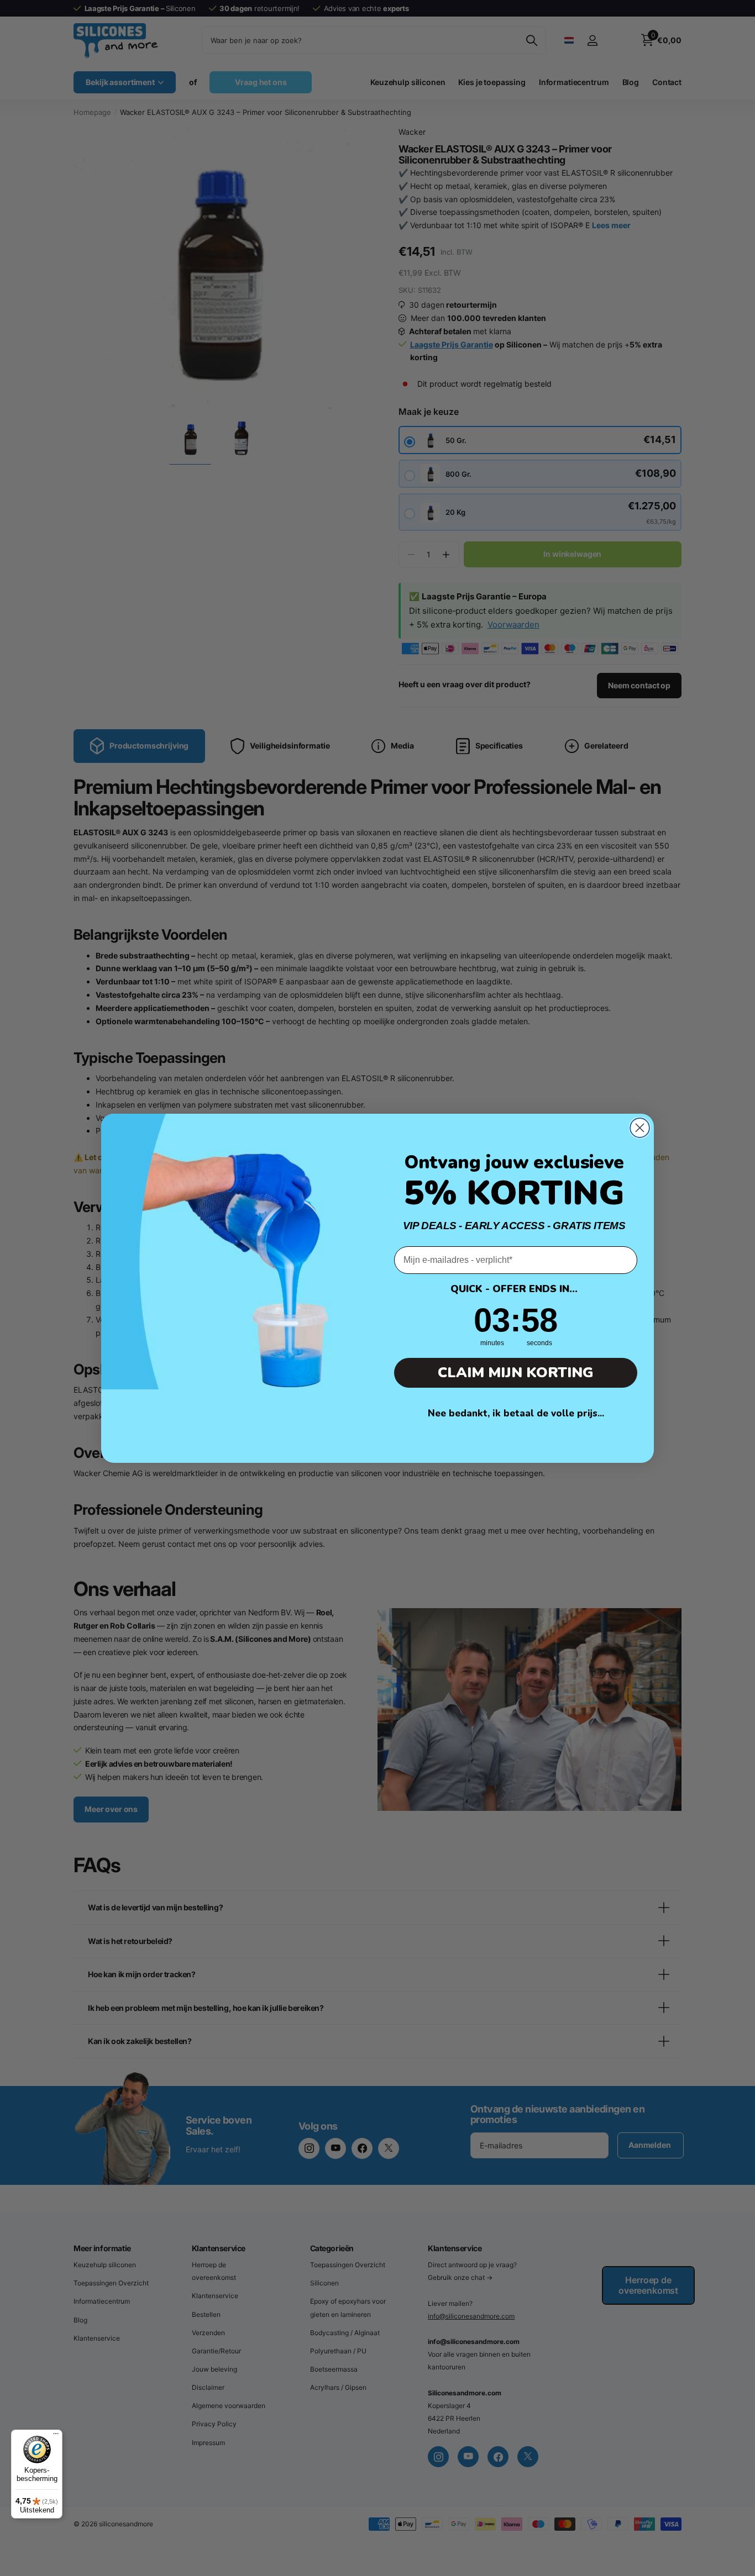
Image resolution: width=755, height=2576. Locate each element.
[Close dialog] (640, 1128)
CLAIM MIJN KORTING (516, 1373)
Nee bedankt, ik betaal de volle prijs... (516, 1413)
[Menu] (56, 2436)
